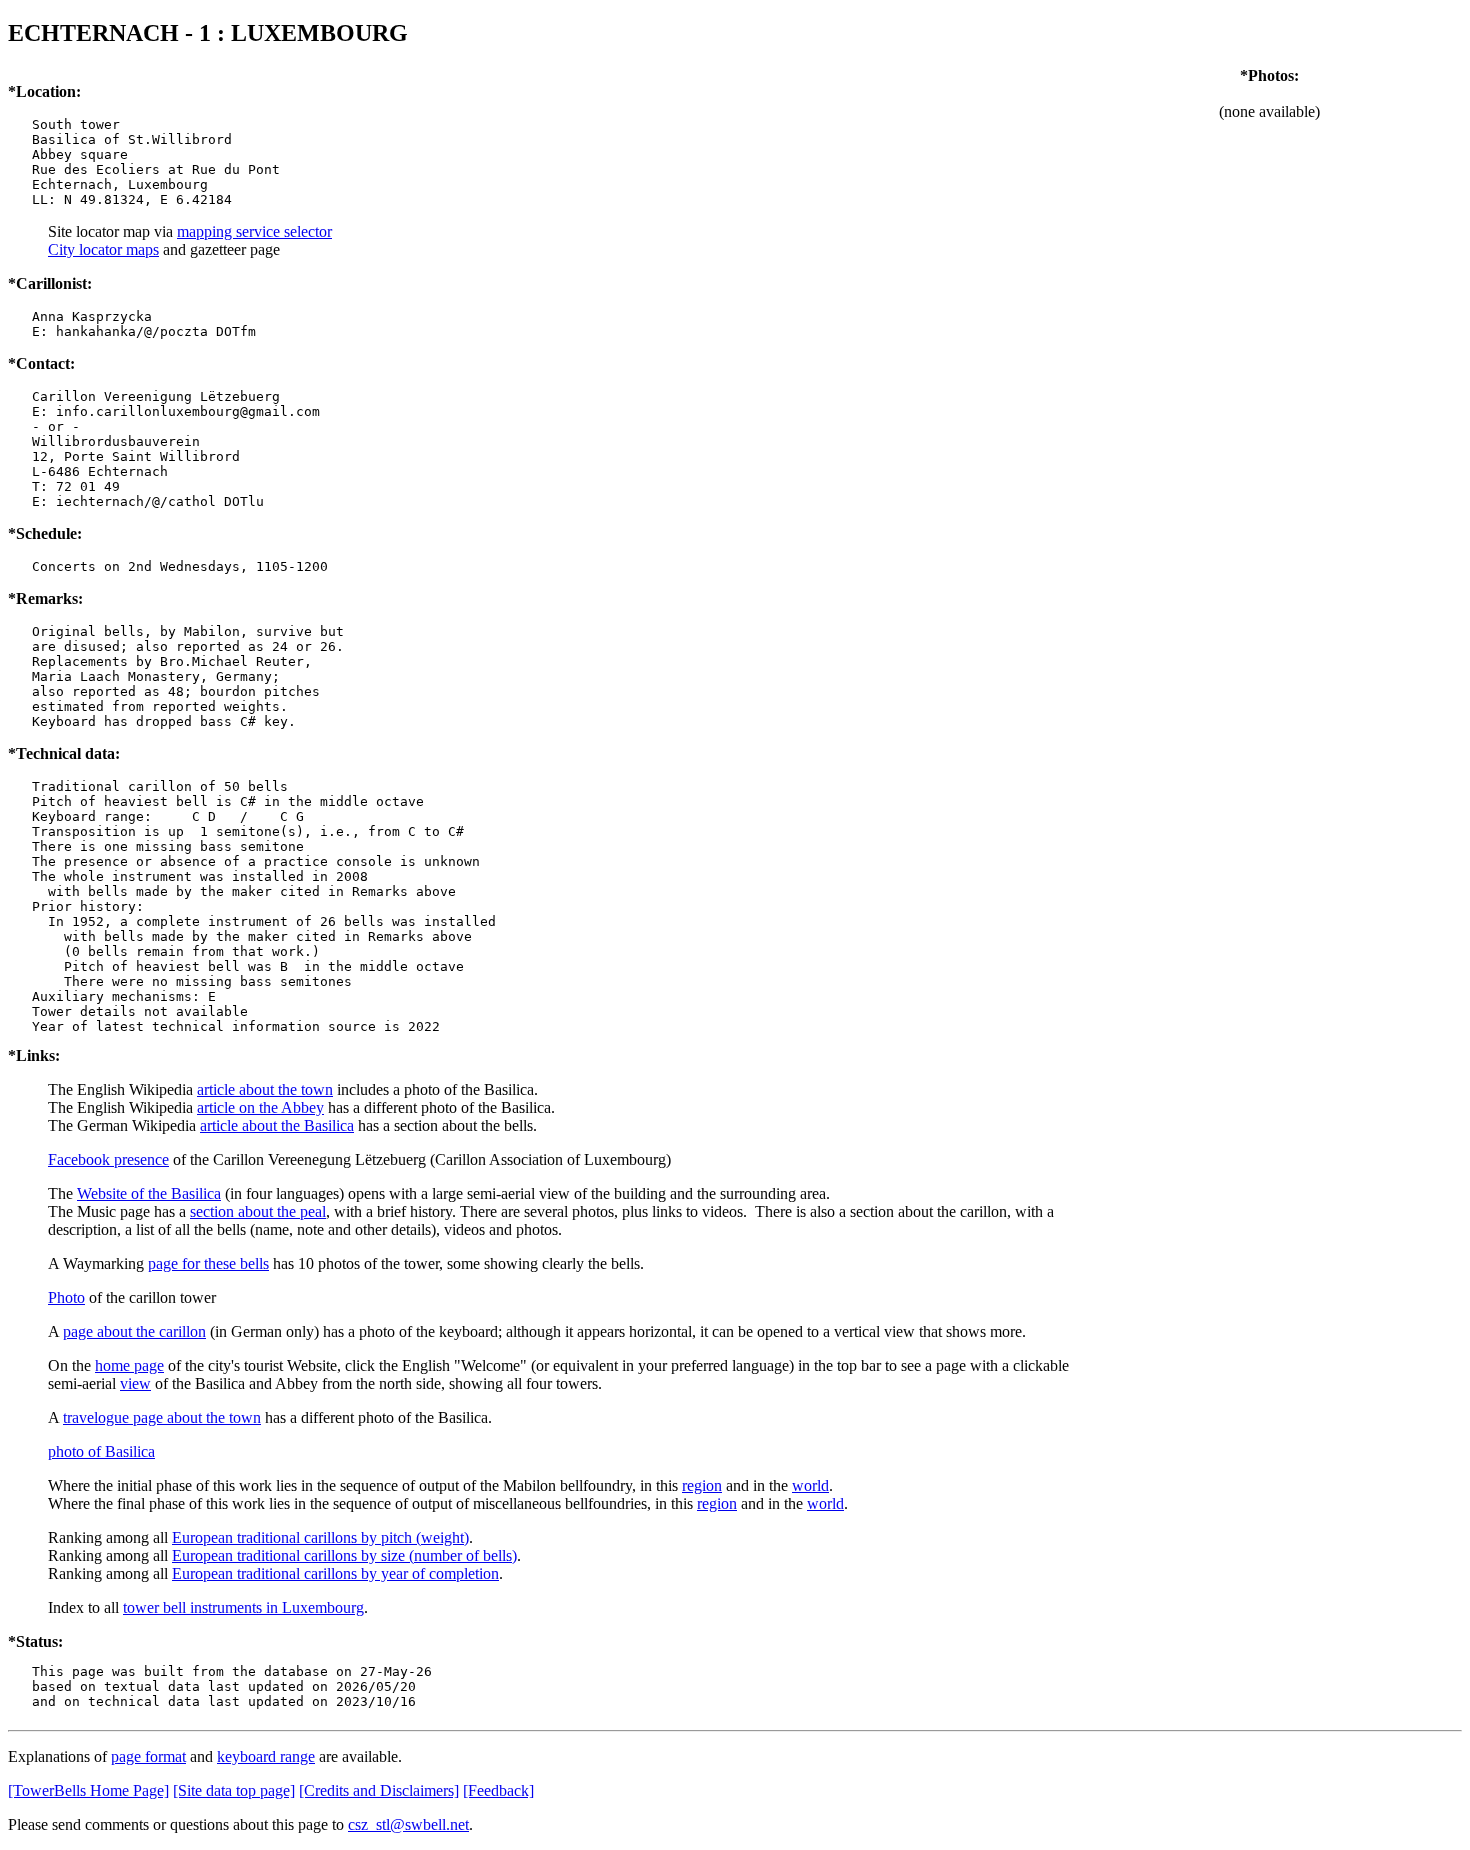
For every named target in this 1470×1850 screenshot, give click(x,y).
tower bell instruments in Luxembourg (243, 1607)
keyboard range (266, 1756)
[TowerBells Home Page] (88, 1790)
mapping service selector (254, 231)
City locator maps (103, 249)
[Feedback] (498, 1790)
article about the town (265, 1089)
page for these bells (208, 1263)
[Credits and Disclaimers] (379, 1790)
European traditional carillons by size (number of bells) (344, 1555)
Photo (66, 1297)
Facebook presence (108, 1159)
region (702, 1485)
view (135, 1383)
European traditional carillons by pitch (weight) (320, 1537)
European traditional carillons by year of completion (335, 1573)
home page (129, 1365)
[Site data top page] (234, 1790)
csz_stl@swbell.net (408, 1824)
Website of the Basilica (149, 1193)
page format (148, 1756)
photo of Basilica (101, 1451)
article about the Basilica (277, 1125)
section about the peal (258, 1211)
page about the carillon (134, 1331)
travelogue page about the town (162, 1417)
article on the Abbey (260, 1107)
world (810, 1485)
